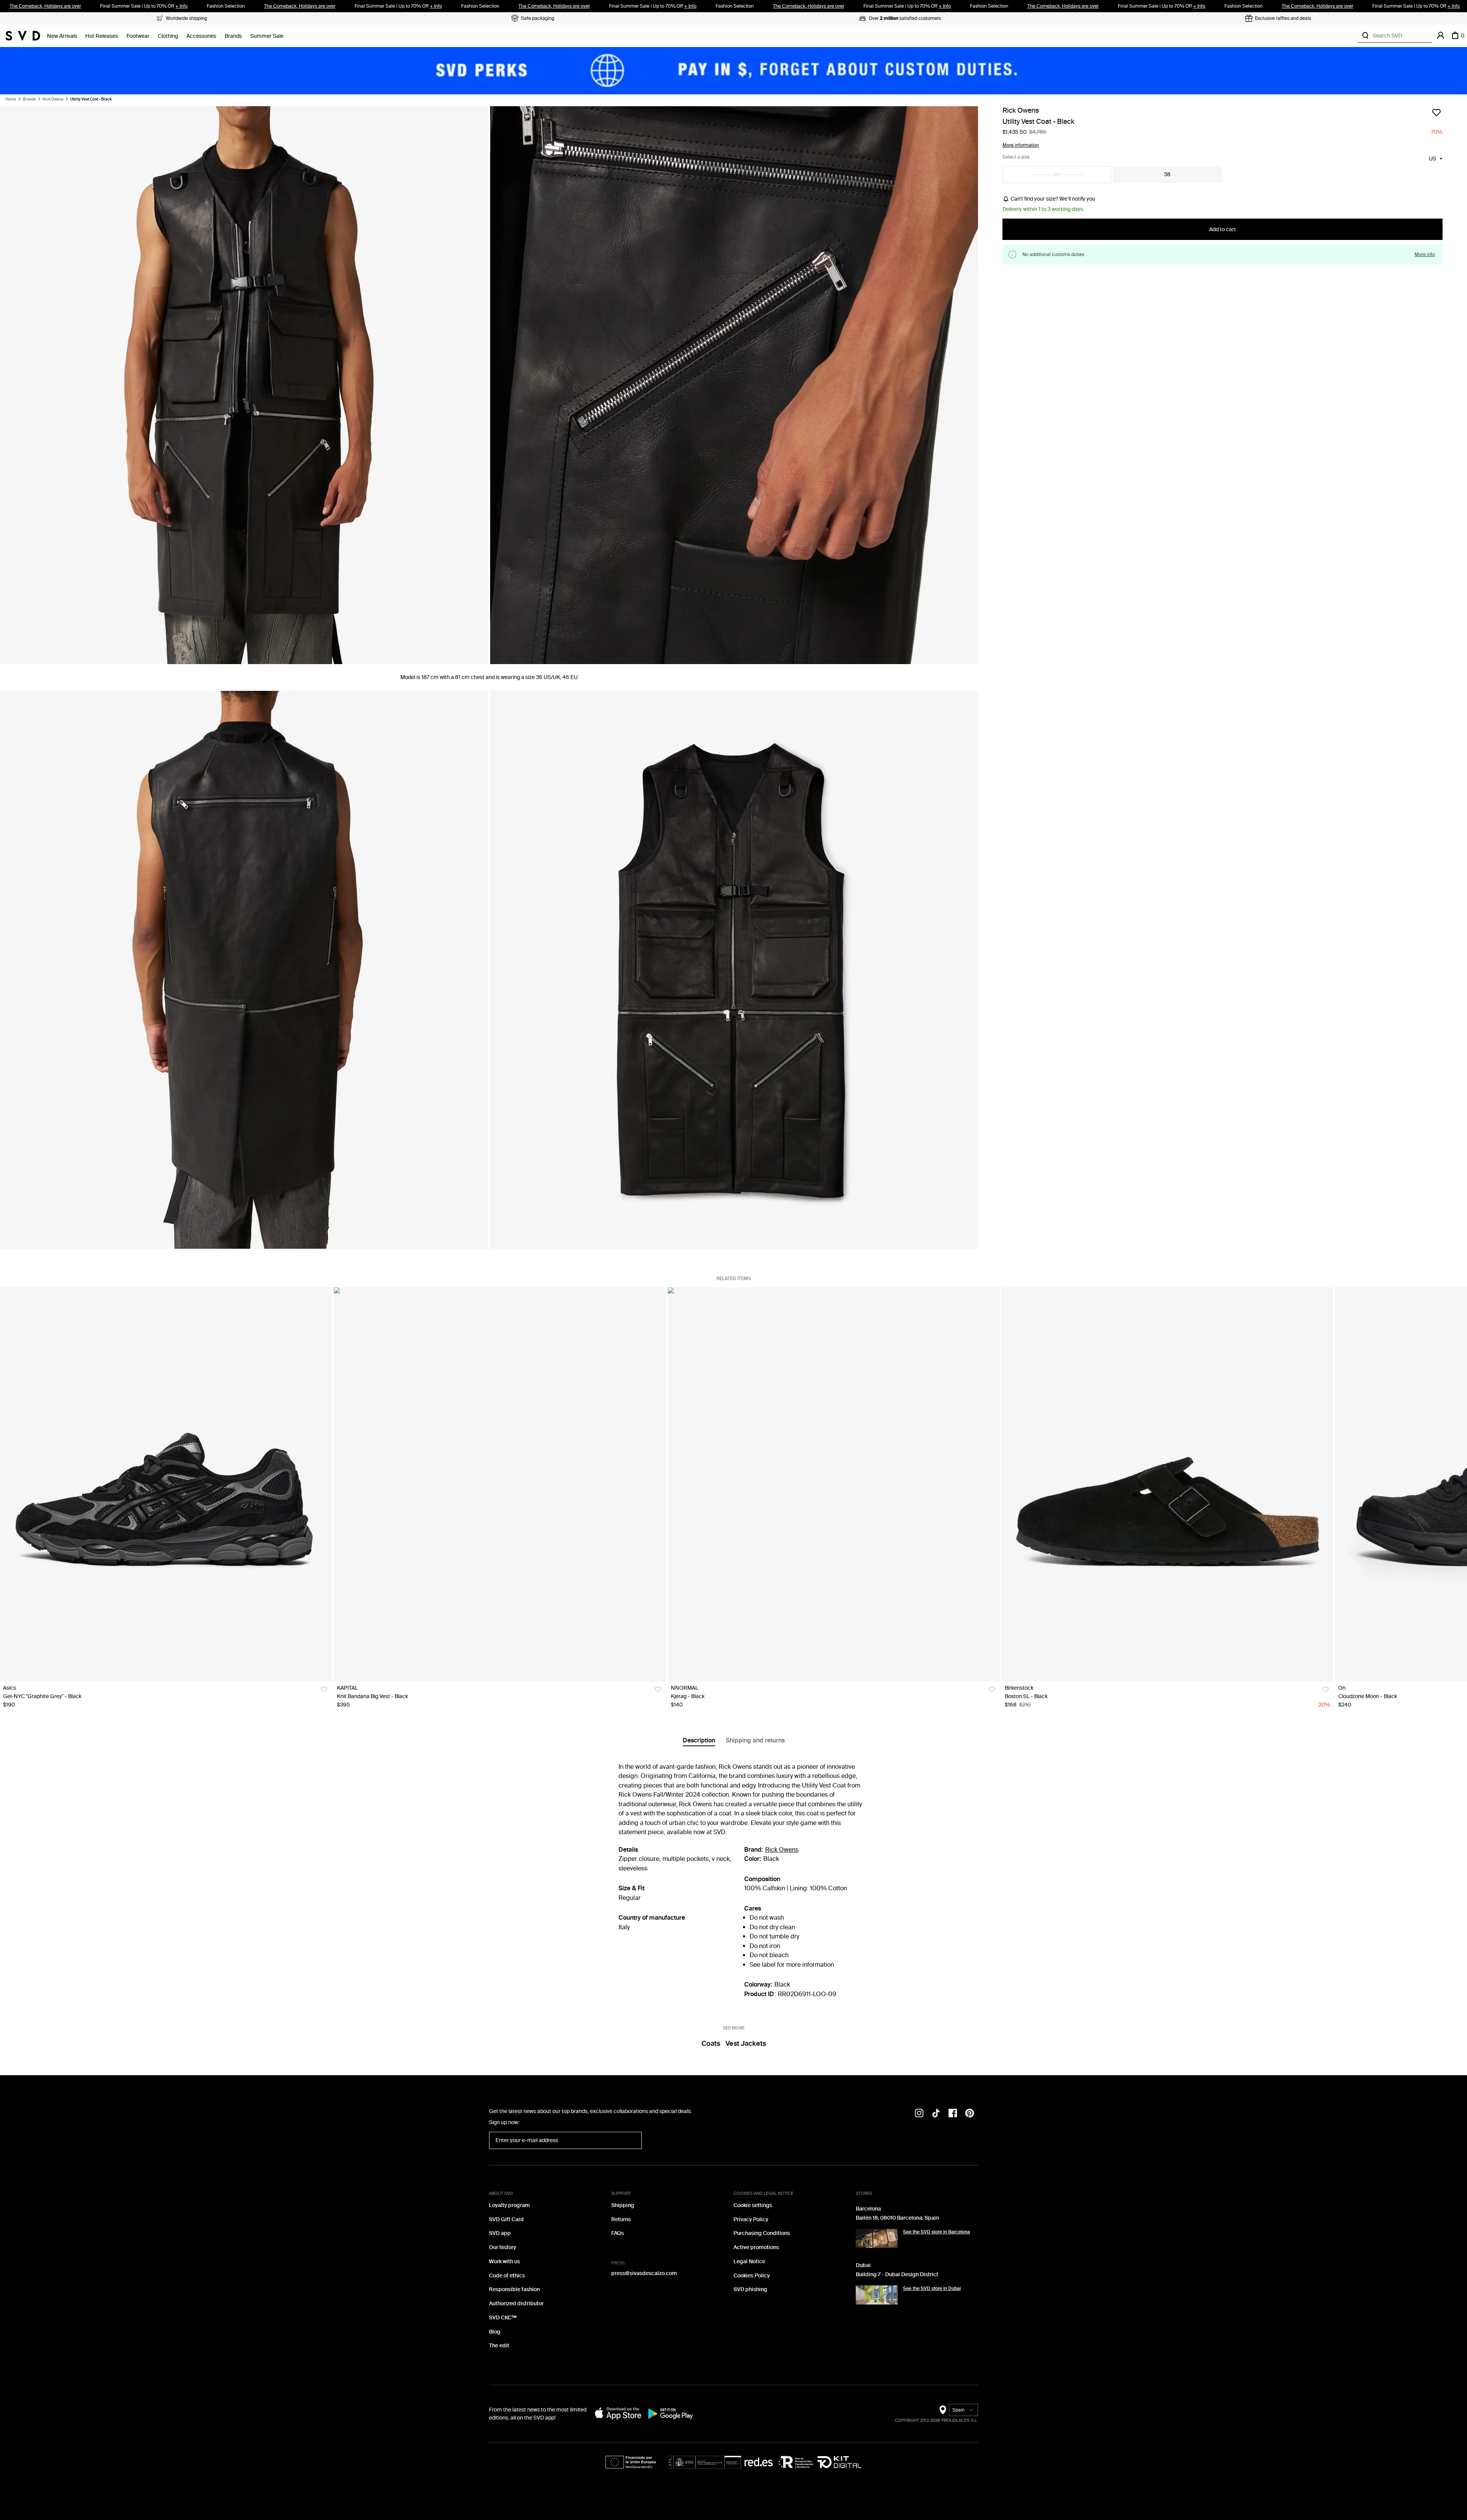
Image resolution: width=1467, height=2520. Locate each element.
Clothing (168, 36)
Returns (621, 2219)
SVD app (500, 2233)
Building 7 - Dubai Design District (897, 2274)
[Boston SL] (1168, 1484)
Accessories (201, 36)
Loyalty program (509, 2205)
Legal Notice (749, 2262)
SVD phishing (750, 2289)
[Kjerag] (834, 1484)
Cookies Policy (752, 2276)
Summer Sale (267, 36)
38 (1167, 174)
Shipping (623, 2205)
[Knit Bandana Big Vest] (500, 1484)
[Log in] (1441, 36)
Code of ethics (507, 2276)
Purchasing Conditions (762, 2233)
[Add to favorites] (1436, 112)
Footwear (138, 36)
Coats (711, 2044)
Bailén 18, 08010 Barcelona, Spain (897, 2218)
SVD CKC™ (503, 2318)
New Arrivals (62, 36)
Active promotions (756, 2247)
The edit (499, 2346)
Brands (233, 36)
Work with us (504, 2262)
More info (1425, 255)
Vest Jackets (746, 2044)
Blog (495, 2332)
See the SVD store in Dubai (932, 2288)
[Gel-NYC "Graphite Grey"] (166, 1484)
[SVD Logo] (23, 36)
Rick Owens (53, 99)
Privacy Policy (751, 2219)
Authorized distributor (516, 2304)
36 (1057, 174)
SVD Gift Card (506, 2219)
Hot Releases (102, 36)
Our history (503, 2247)
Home (11, 99)
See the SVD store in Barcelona (937, 2232)
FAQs (618, 2233)
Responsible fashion (514, 2289)
